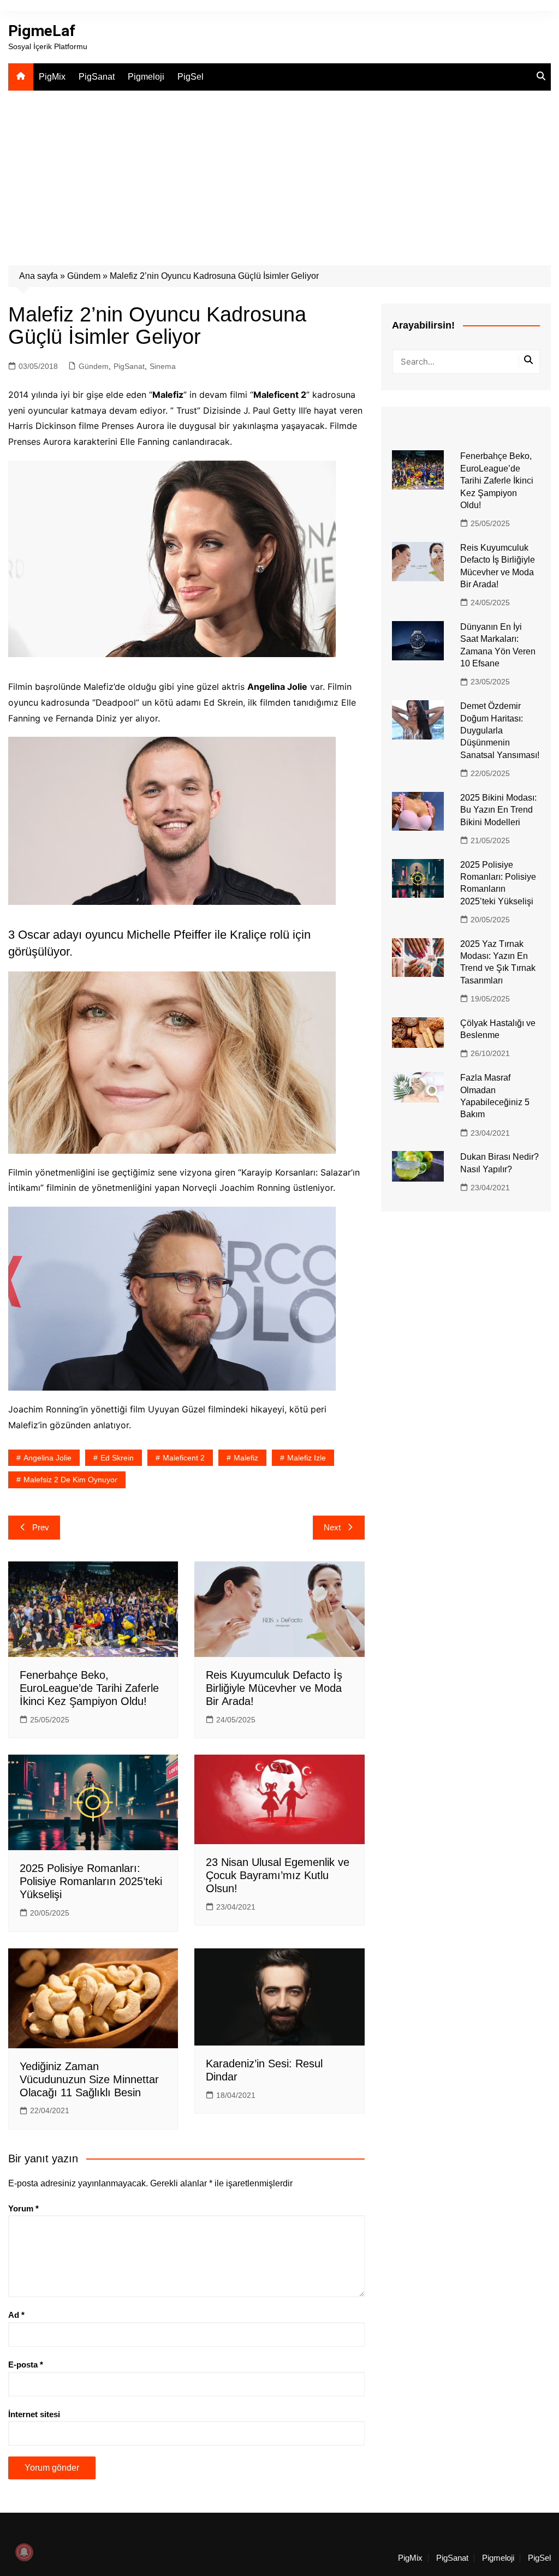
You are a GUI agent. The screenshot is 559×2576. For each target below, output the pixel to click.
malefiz (246, 1458)
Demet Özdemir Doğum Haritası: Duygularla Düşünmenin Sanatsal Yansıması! (500, 731)
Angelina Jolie (47, 1458)
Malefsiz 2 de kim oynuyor (70, 1480)
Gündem (84, 276)
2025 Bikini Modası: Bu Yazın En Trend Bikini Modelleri (498, 810)
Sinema (163, 366)
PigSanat (97, 77)
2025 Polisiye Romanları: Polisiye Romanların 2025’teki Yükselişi (91, 1881)
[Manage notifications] (24, 2552)
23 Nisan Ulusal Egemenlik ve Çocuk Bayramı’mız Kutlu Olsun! (278, 1875)
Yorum (23, 2208)
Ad (16, 2315)
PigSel (191, 77)
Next (332, 1527)
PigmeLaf (42, 31)
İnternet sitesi (34, 2414)
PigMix (52, 77)
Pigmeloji (146, 77)
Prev (41, 1527)
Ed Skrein (117, 1458)
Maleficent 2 (184, 1458)
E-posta (26, 2365)
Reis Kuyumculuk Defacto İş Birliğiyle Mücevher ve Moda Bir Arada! (274, 1688)
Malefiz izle (307, 1458)
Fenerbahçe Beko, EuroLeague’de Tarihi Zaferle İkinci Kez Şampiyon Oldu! (89, 1688)
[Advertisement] (279, 172)
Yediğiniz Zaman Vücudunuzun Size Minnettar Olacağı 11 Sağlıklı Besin (89, 2079)
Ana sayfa (38, 276)
